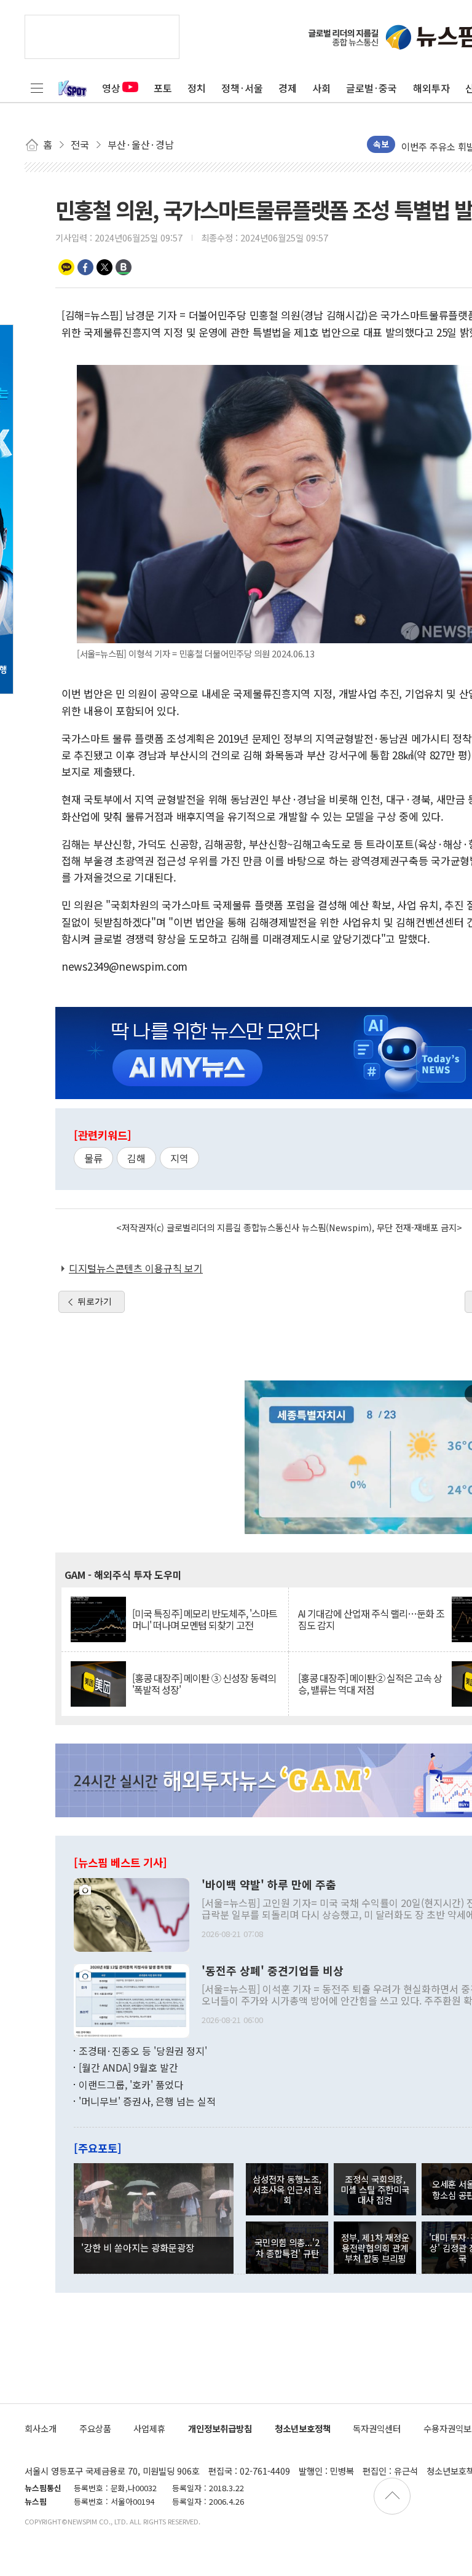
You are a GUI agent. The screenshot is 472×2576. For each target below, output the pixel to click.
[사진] (132, 1913)
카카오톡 (66, 267)
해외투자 (431, 88)
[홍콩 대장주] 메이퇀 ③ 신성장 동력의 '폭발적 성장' (204, 1684)
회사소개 (41, 2428)
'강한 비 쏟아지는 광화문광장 (138, 2247)
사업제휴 (149, 2428)
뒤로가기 (95, 1301)
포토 (163, 88)
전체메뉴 (37, 88)
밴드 (124, 267)
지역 (179, 1158)
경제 (288, 88)
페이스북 (85, 267)
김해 (136, 1158)
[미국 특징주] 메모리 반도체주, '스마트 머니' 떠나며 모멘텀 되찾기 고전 (205, 1619)
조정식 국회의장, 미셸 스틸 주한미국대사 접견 (375, 2190)
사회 (321, 88)
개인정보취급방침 (220, 2428)
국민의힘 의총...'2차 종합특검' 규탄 (287, 2247)
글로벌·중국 (372, 88)
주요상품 (95, 2428)
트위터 (104, 267)
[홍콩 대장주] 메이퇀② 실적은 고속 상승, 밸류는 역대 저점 (370, 1684)
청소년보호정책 (303, 2428)
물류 (93, 1158)
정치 (197, 88)
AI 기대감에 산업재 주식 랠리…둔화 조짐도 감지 (371, 1619)
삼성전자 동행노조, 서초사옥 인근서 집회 (287, 2190)
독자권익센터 (377, 2428)
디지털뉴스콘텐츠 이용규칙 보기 (136, 1268)
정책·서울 (242, 88)
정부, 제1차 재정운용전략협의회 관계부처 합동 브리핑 (375, 2248)
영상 (111, 88)
